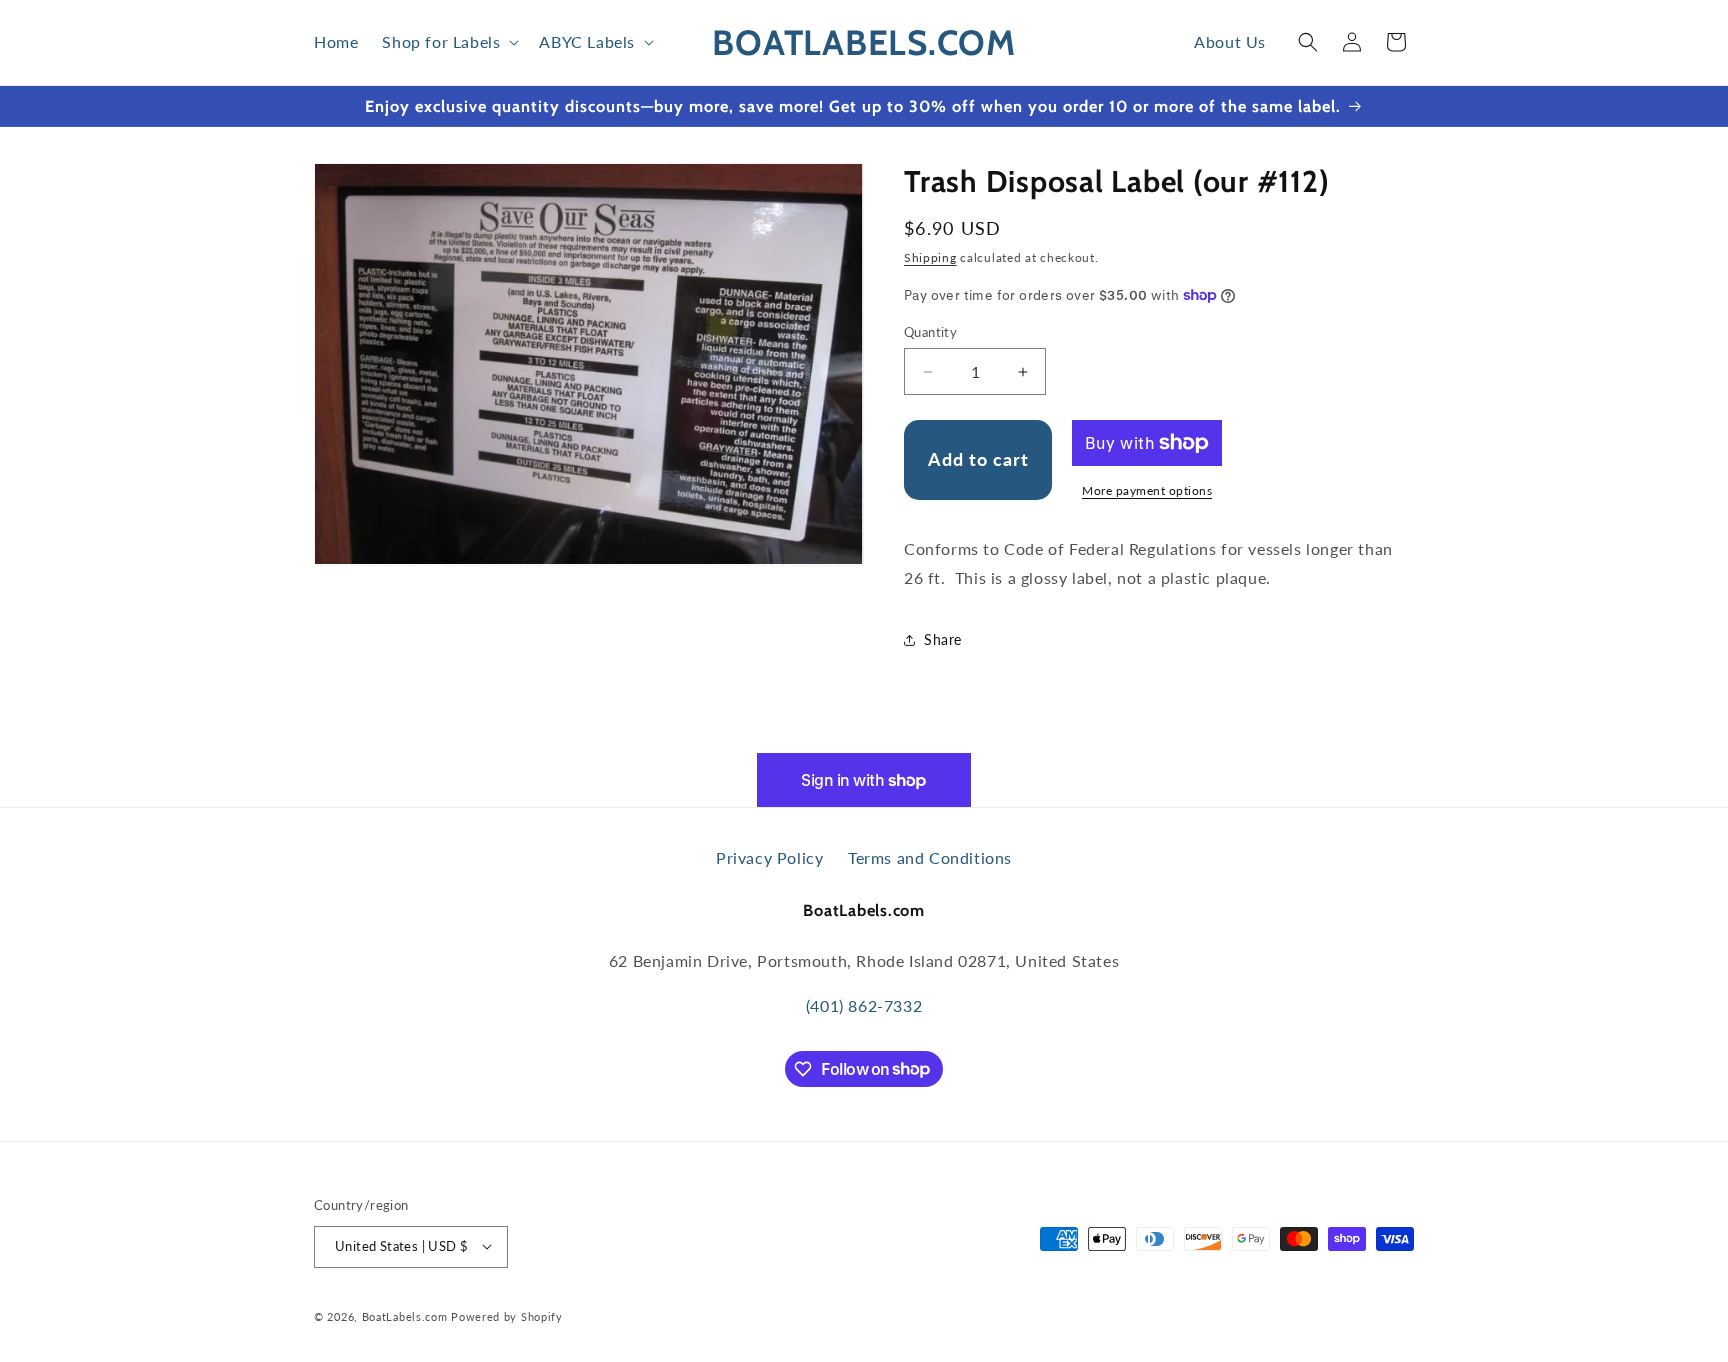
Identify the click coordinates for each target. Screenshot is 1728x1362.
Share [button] (943, 639)
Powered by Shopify (507, 1315)
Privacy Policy (772, 857)
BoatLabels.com (405, 1315)
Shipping (930, 257)
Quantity (930, 332)
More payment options (1147, 490)
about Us (1230, 41)
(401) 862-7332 (864, 1005)
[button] (448, 42)
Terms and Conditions (930, 857)
